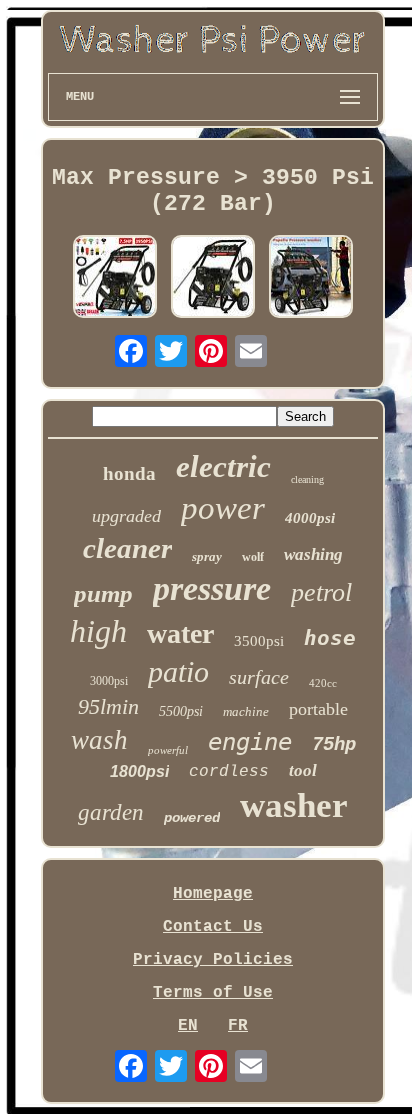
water (180, 633)
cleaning (307, 479)
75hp (334, 745)
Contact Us (213, 927)
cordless (229, 772)
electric (223, 466)
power (223, 508)
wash (99, 740)
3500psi (259, 641)
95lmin (108, 706)
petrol (321, 592)
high (98, 631)
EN (188, 1026)
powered (192, 818)
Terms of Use (213, 993)
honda (129, 473)
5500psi (181, 711)
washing (313, 554)
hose (330, 638)
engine (250, 742)
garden (111, 812)
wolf (253, 557)
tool (303, 770)
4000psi (310, 518)
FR (238, 1026)
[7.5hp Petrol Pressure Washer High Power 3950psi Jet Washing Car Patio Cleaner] (115, 279)
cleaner (127, 548)
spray (207, 556)
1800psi (139, 771)
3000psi (109, 681)
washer (294, 805)
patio (178, 671)
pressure (212, 588)
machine (246, 711)
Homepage (213, 894)
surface (259, 677)
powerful (168, 750)
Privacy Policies (213, 960)
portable (318, 709)
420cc (323, 683)
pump (103, 593)
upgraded (126, 516)
